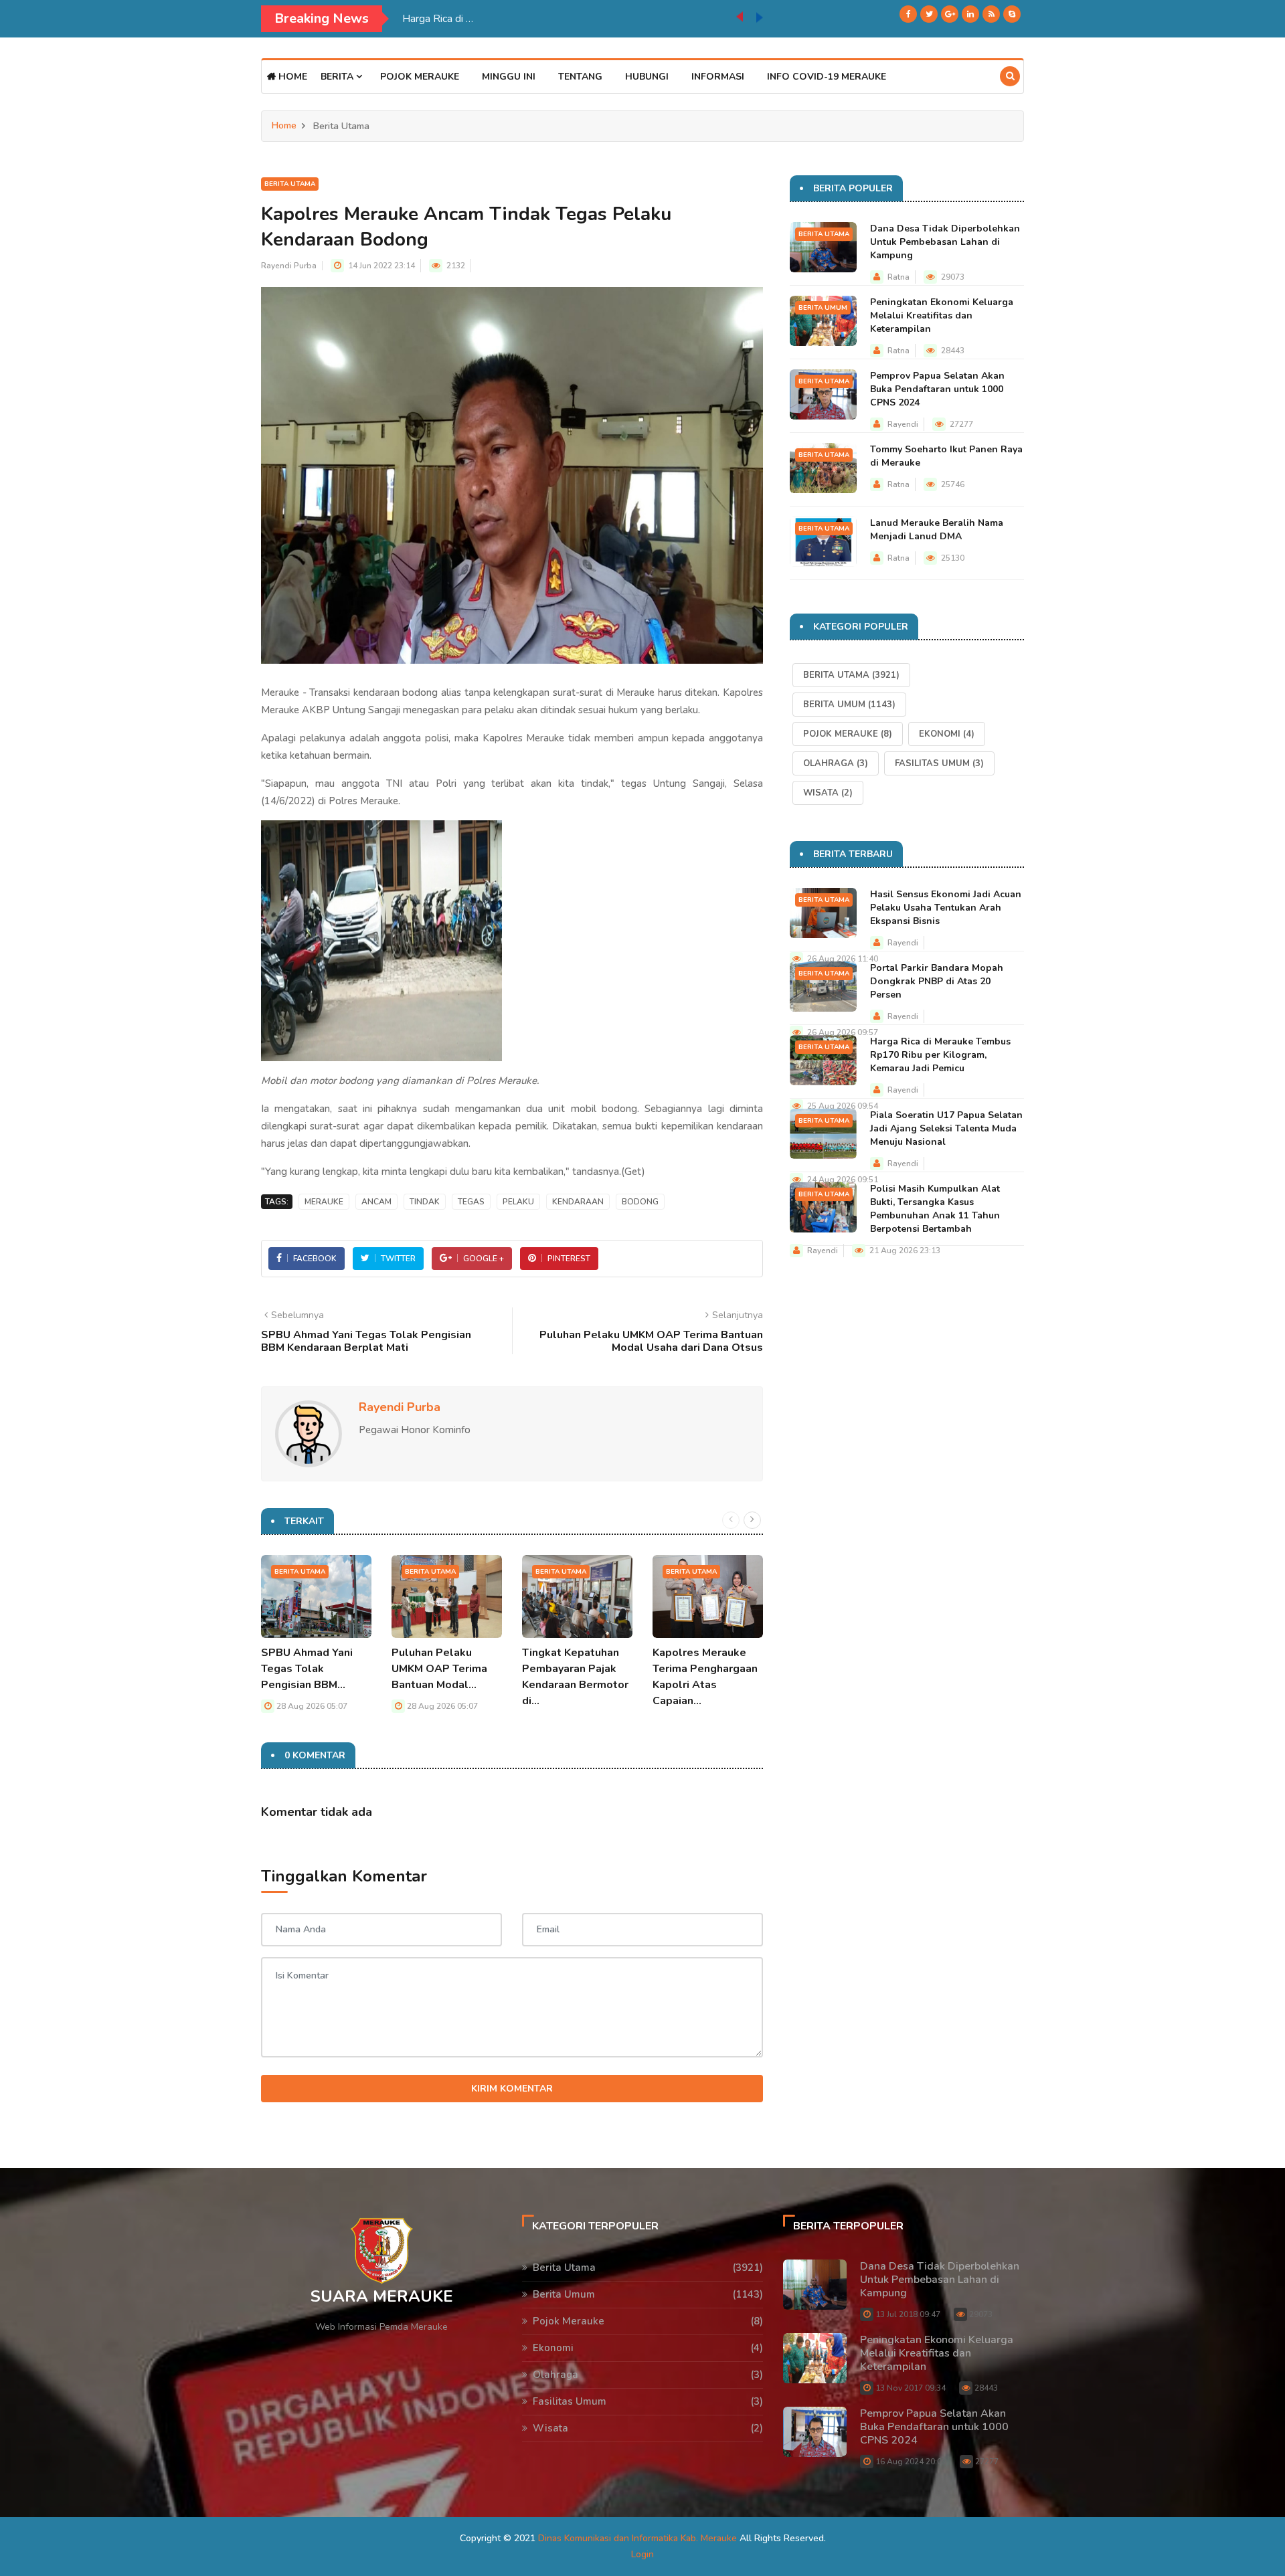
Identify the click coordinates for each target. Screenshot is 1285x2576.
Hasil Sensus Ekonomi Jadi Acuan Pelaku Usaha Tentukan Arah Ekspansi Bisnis (946, 908)
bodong (640, 1202)
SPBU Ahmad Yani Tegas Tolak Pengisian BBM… (307, 1669)
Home (291, 77)
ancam (376, 1202)
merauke (324, 1202)
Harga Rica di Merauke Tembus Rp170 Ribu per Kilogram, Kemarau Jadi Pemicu (940, 1055)
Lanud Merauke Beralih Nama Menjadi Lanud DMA (937, 530)
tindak (425, 1202)
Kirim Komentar (512, 2089)
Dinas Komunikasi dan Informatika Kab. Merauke (637, 2538)
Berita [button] (338, 77)
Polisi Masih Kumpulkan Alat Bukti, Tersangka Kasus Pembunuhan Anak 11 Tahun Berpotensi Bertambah (935, 1209)
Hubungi (647, 77)
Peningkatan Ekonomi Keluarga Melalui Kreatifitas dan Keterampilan (942, 315)
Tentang (580, 77)
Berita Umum (823, 308)
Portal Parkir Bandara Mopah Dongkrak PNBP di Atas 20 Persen (937, 981)
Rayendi (903, 424)
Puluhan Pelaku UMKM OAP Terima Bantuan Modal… (439, 1669)
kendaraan (578, 1202)
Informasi (718, 77)
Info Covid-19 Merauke (827, 77)
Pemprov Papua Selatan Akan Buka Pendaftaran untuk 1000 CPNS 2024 (937, 389)
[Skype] (1012, 14)
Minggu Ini (509, 77)
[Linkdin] (970, 14)
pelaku (518, 1202)
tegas (471, 1202)
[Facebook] (908, 14)
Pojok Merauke (420, 77)
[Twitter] (929, 14)
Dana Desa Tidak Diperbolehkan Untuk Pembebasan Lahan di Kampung (945, 242)
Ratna (898, 277)
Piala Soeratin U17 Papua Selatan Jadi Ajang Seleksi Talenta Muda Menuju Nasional (569, 19)
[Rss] (991, 14)
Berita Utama (290, 184)
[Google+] (950, 14)
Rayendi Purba (289, 266)
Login (642, 2554)
